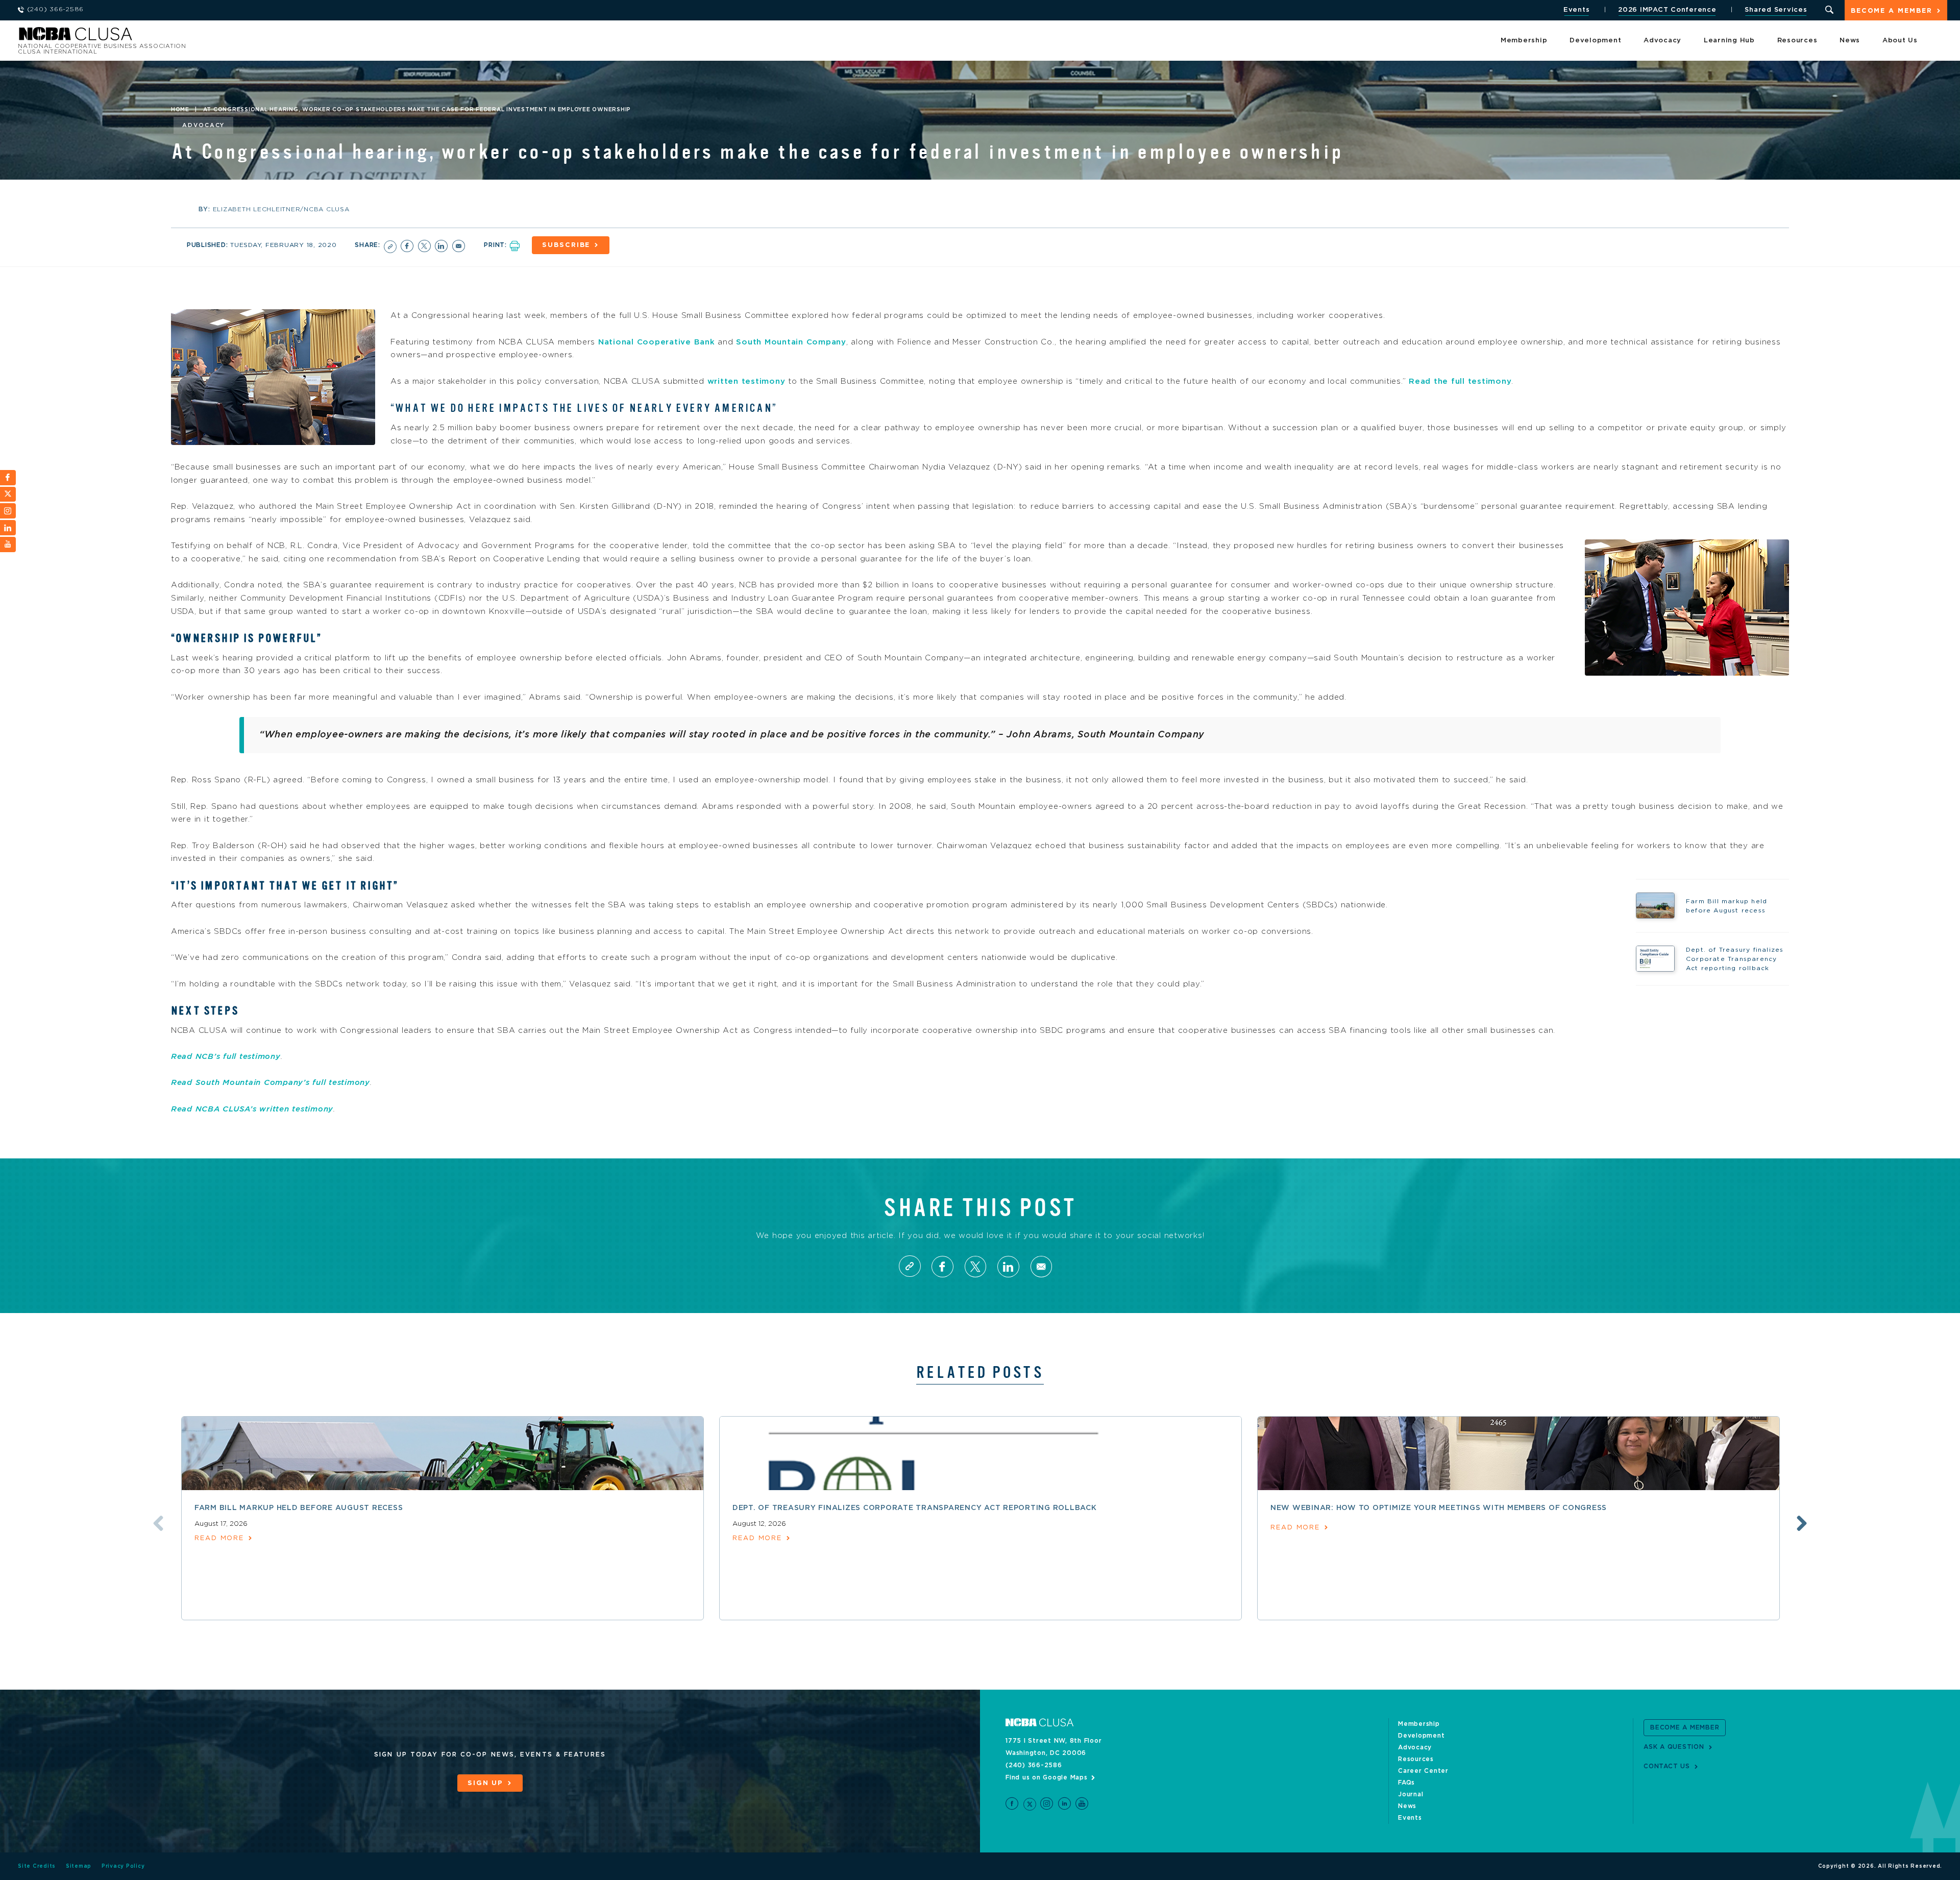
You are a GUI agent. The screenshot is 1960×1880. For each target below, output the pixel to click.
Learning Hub (1729, 41)
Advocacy (1662, 41)
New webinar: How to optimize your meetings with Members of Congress (1439, 1508)
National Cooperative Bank (657, 342)
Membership (1524, 41)
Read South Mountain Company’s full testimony (271, 1083)
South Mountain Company (791, 342)
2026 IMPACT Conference (1667, 10)
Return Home (154, 37)
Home (180, 110)
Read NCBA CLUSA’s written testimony (252, 1109)
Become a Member (1892, 11)
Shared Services (1776, 10)
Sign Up (485, 1783)
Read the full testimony (1460, 381)
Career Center (1423, 1771)
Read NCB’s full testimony (226, 1057)
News (1850, 41)
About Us (1900, 41)
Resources (1797, 41)
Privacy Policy (123, 1866)
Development (1595, 41)
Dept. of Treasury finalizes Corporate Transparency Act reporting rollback (915, 1508)
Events (1577, 10)
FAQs (1406, 1783)
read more (219, 1538)
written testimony (746, 381)
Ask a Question (1674, 1747)
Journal (1411, 1794)
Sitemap (79, 1866)
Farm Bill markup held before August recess (299, 1508)
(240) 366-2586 (1034, 1765)
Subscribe (566, 245)
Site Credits (37, 1866)
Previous (158, 1523)
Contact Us (1667, 1766)
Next (1802, 1523)
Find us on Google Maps (1047, 1777)
